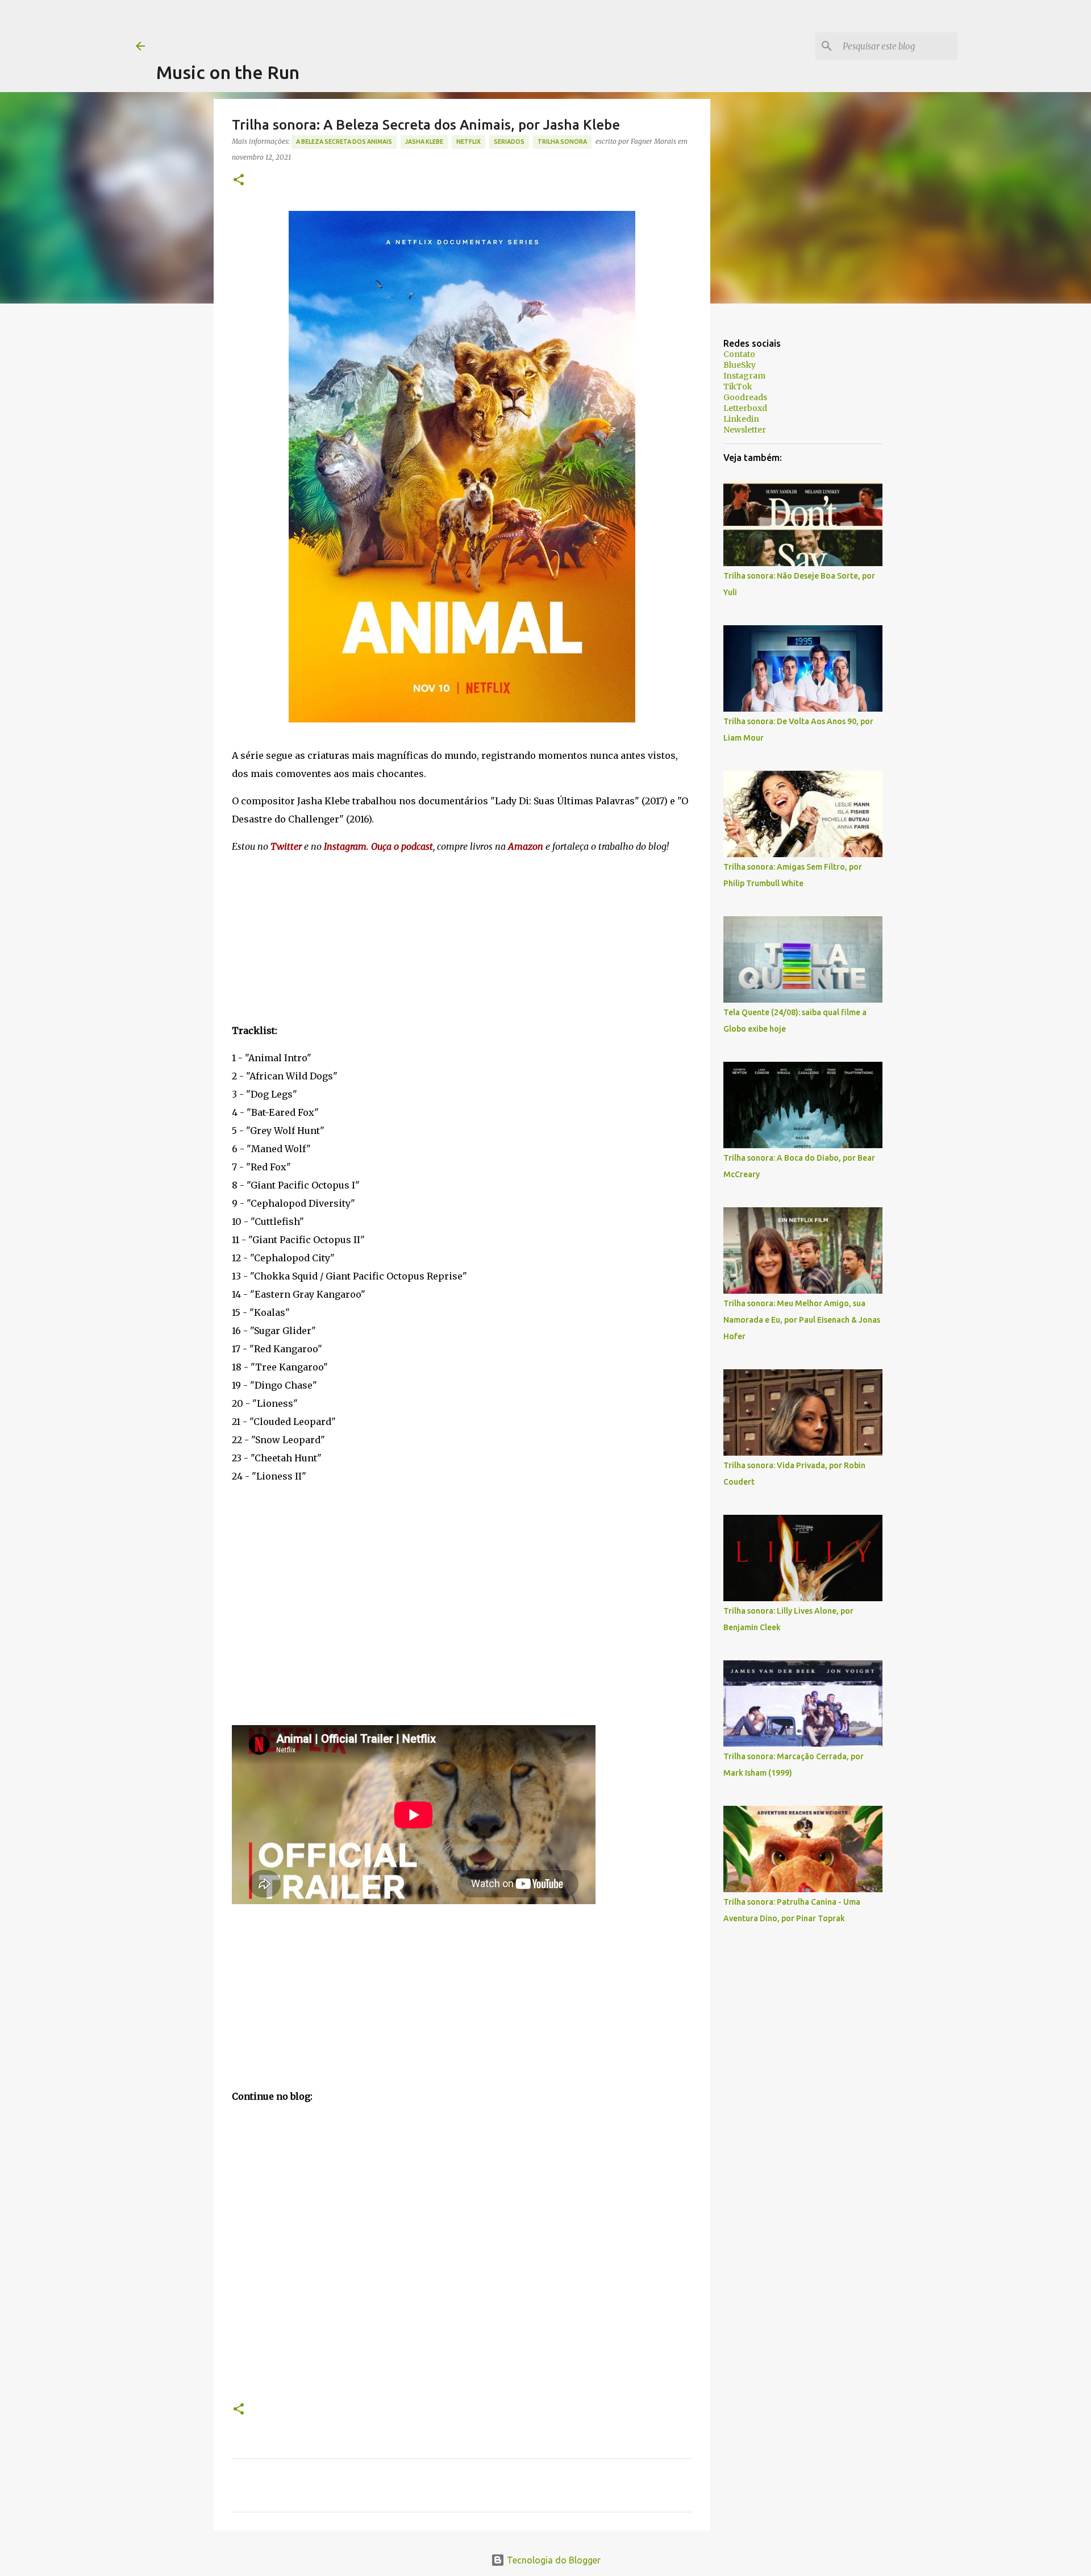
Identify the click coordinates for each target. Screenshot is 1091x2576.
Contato (739, 354)
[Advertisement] (363, 26)
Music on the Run (228, 72)
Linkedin (741, 419)
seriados (509, 142)
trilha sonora (562, 142)
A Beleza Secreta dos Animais (344, 142)
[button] (239, 180)
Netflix (469, 142)
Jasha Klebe (424, 142)
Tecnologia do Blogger (553, 2560)
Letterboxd (745, 408)
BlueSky (740, 365)
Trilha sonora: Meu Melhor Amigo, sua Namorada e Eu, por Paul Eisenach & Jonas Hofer (802, 1320)
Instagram (744, 376)
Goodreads (745, 397)
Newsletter (745, 430)
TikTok (738, 387)
